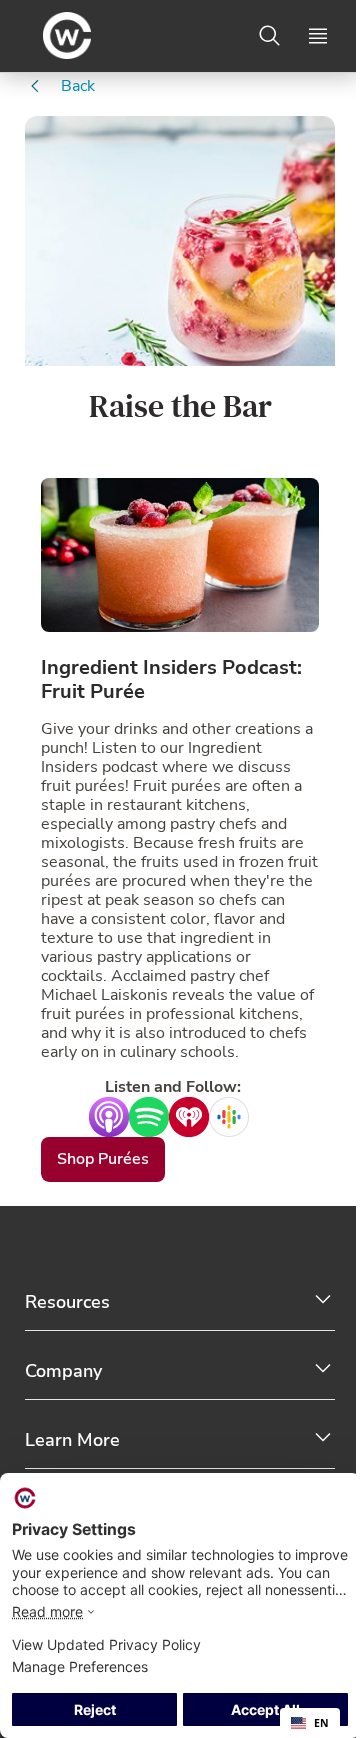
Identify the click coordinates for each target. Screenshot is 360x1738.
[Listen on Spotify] (149, 1116)
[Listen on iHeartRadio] (189, 1116)
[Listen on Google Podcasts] (251, 1116)
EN (321, 1723)
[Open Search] (270, 36)
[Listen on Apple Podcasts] (109, 1116)
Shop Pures (103, 1159)
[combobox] (310, 1723)
